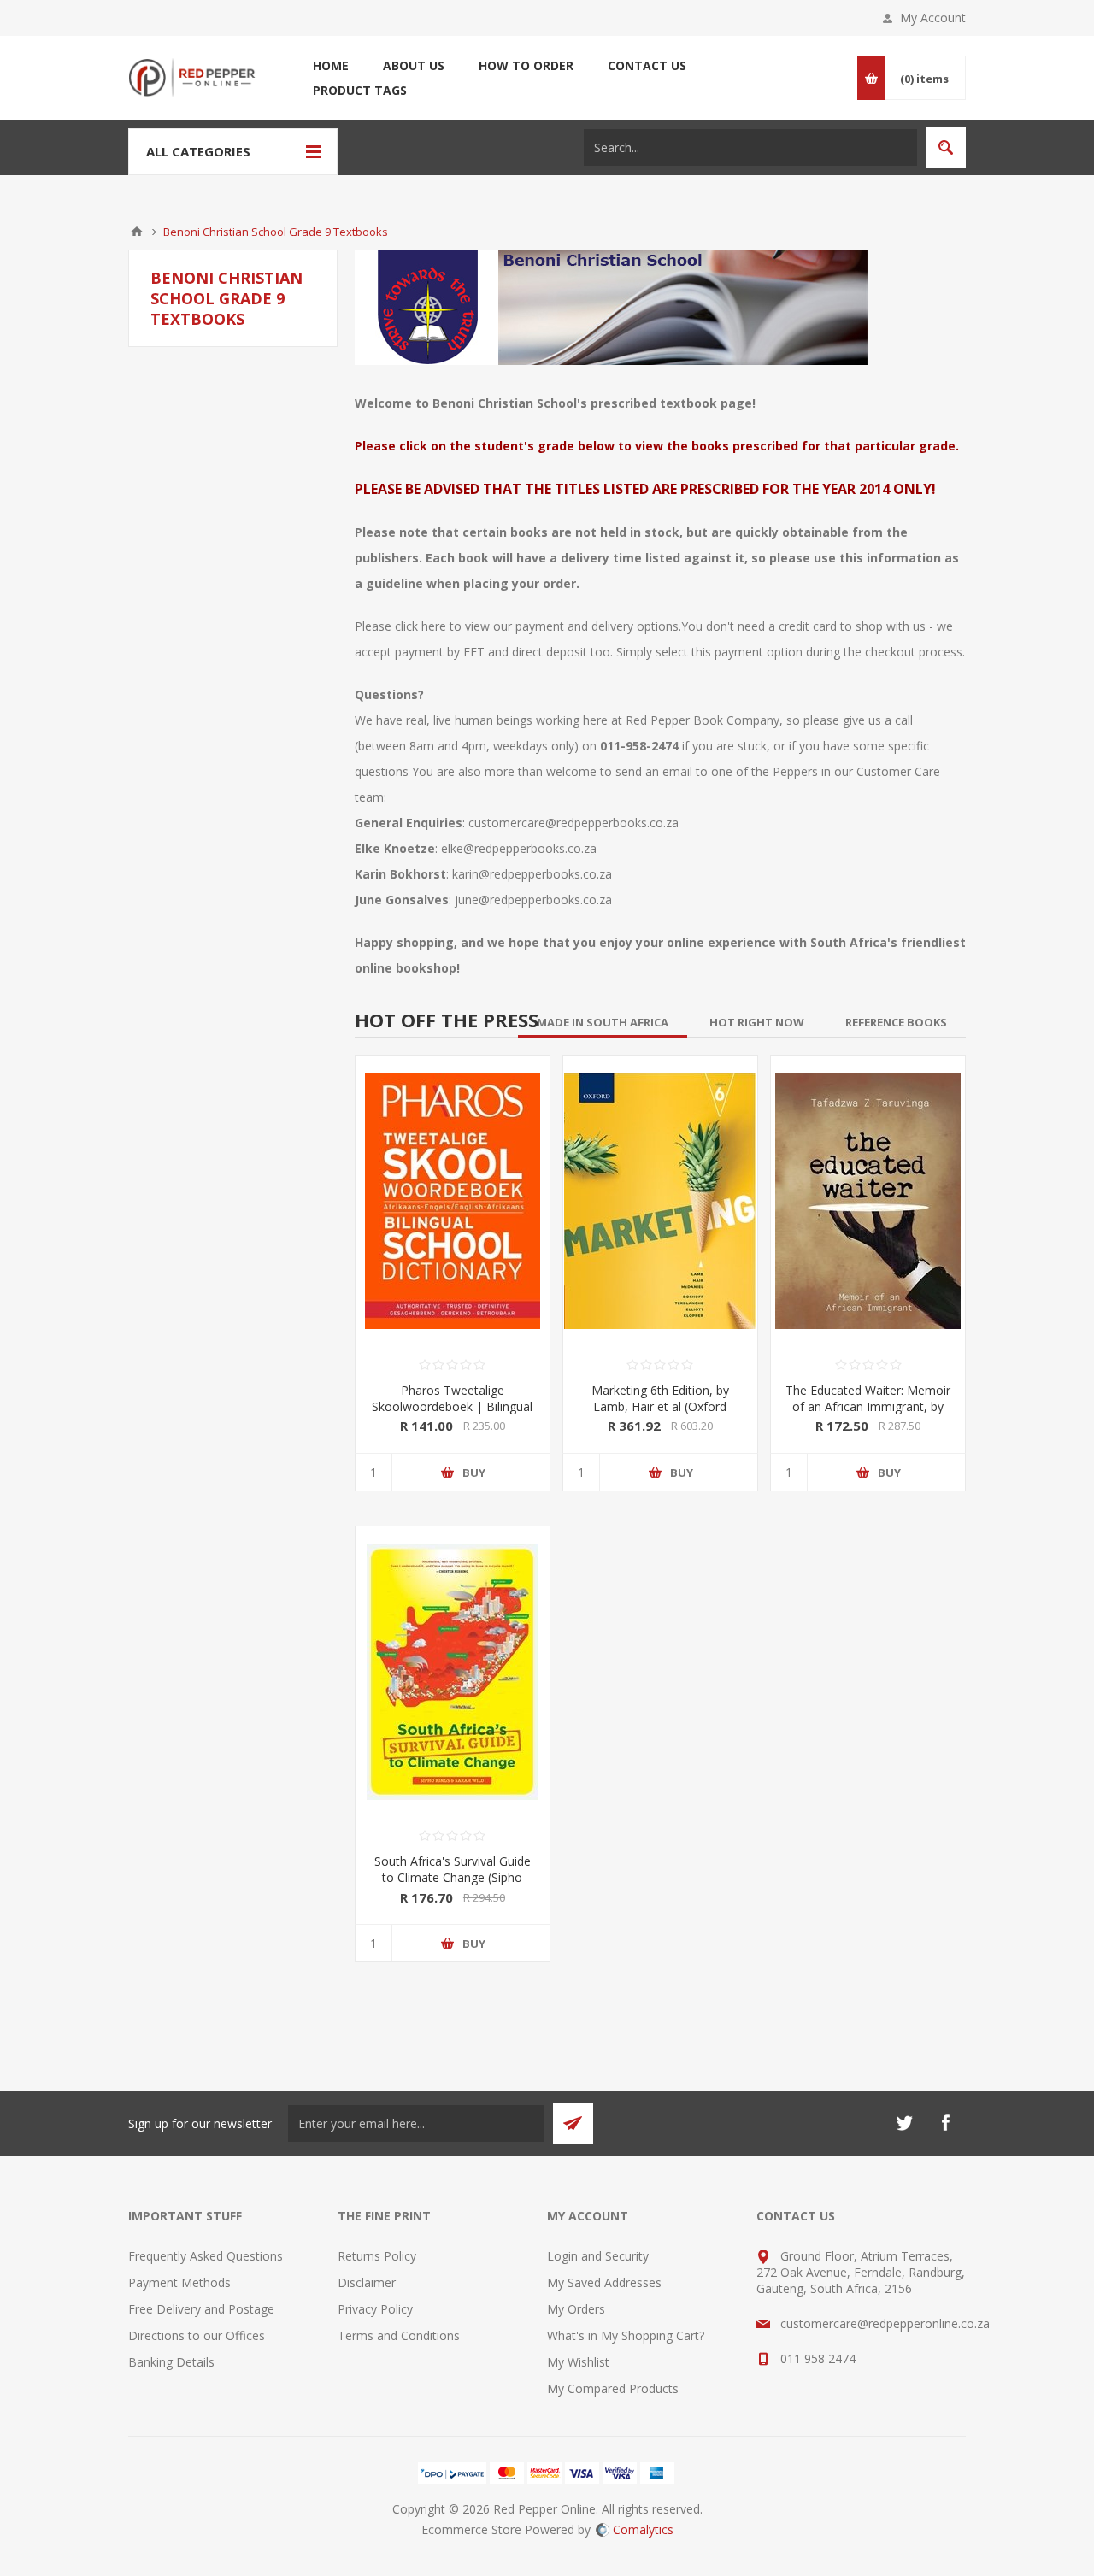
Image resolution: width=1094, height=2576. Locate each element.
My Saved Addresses (604, 2282)
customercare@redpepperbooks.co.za (573, 823)
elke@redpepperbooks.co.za (519, 848)
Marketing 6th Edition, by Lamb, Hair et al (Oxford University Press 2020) (660, 1406)
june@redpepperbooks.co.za (533, 900)
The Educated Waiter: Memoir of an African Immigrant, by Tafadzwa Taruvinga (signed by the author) (868, 1414)
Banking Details (171, 2362)
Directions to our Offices (197, 2335)
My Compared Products (613, 2388)
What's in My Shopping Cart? (626, 2335)
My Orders (576, 2309)
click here (421, 626)
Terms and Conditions (399, 2335)
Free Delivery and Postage (201, 2309)
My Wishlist (578, 2362)
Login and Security (598, 2256)
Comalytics (643, 2529)
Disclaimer (367, 2282)
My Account (933, 18)
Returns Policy (377, 2256)
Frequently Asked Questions (206, 2256)
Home (137, 232)
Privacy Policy (375, 2309)
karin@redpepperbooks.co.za (532, 874)
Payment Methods (179, 2282)
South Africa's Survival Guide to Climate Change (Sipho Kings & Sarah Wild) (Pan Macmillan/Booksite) (453, 1885)
